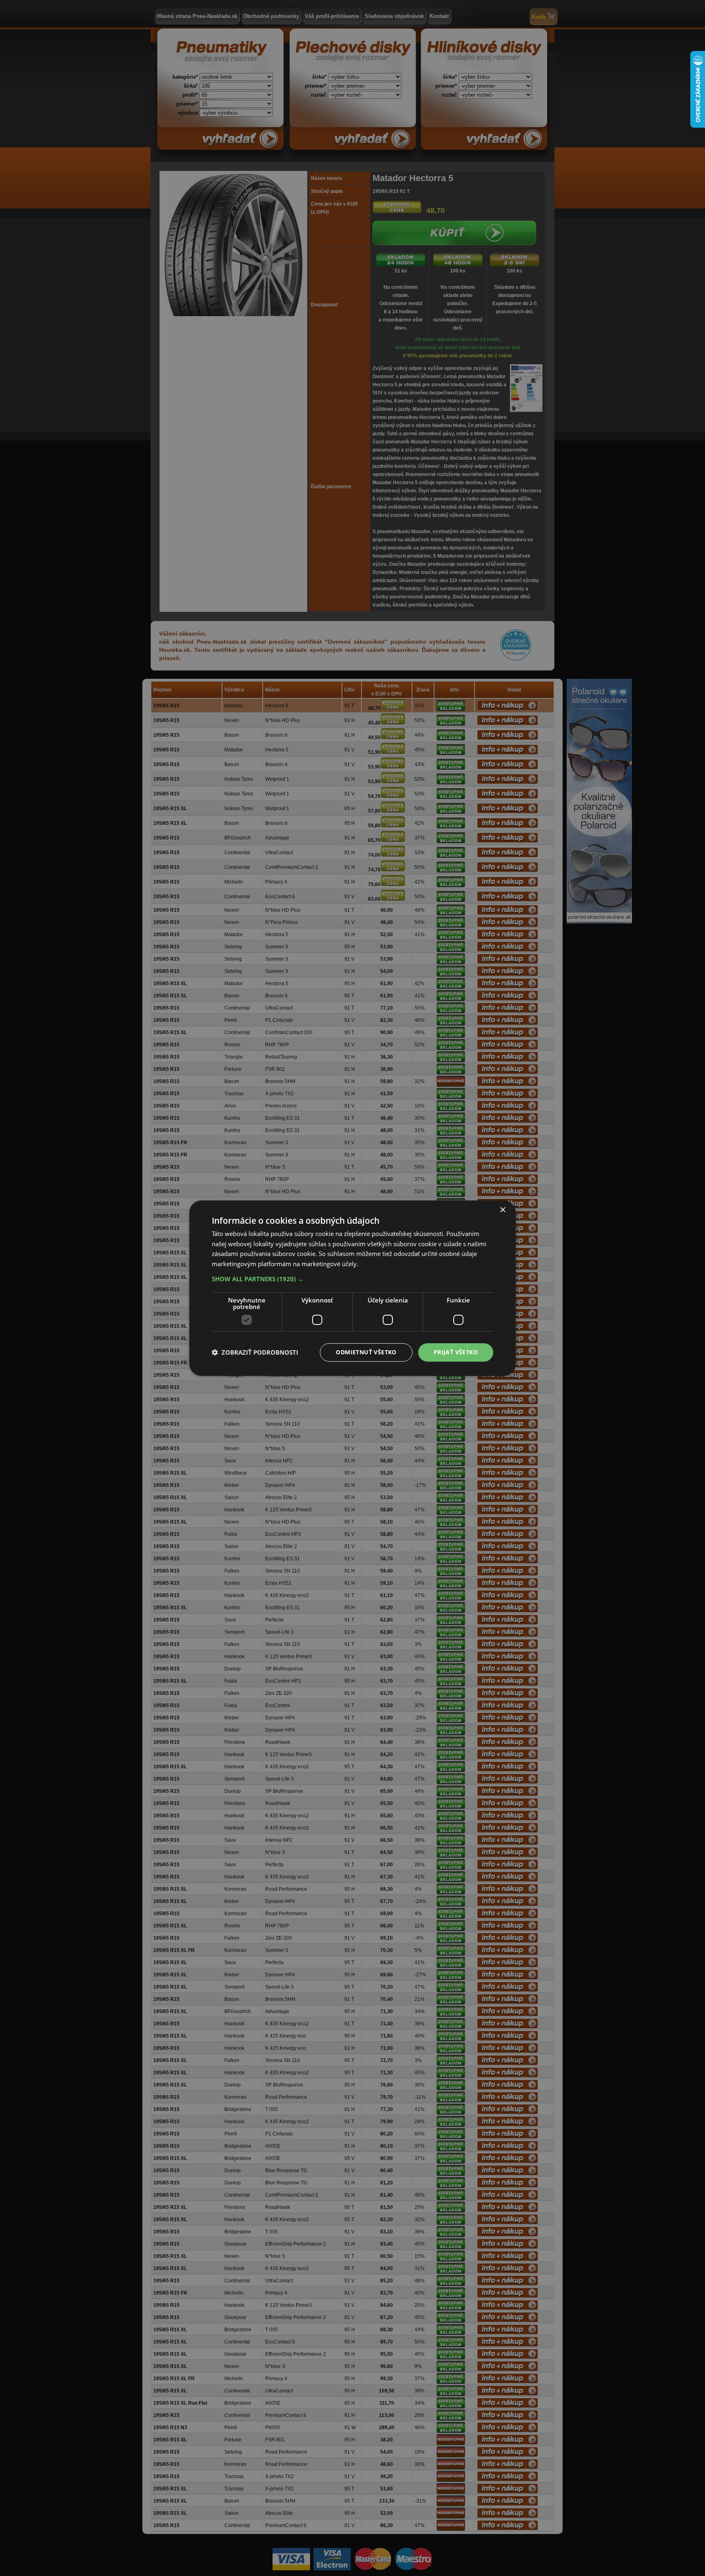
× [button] (502, 1210)
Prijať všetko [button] (456, 1352)
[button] (352, 1279)
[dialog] (352, 1288)
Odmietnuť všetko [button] (366, 1352)
